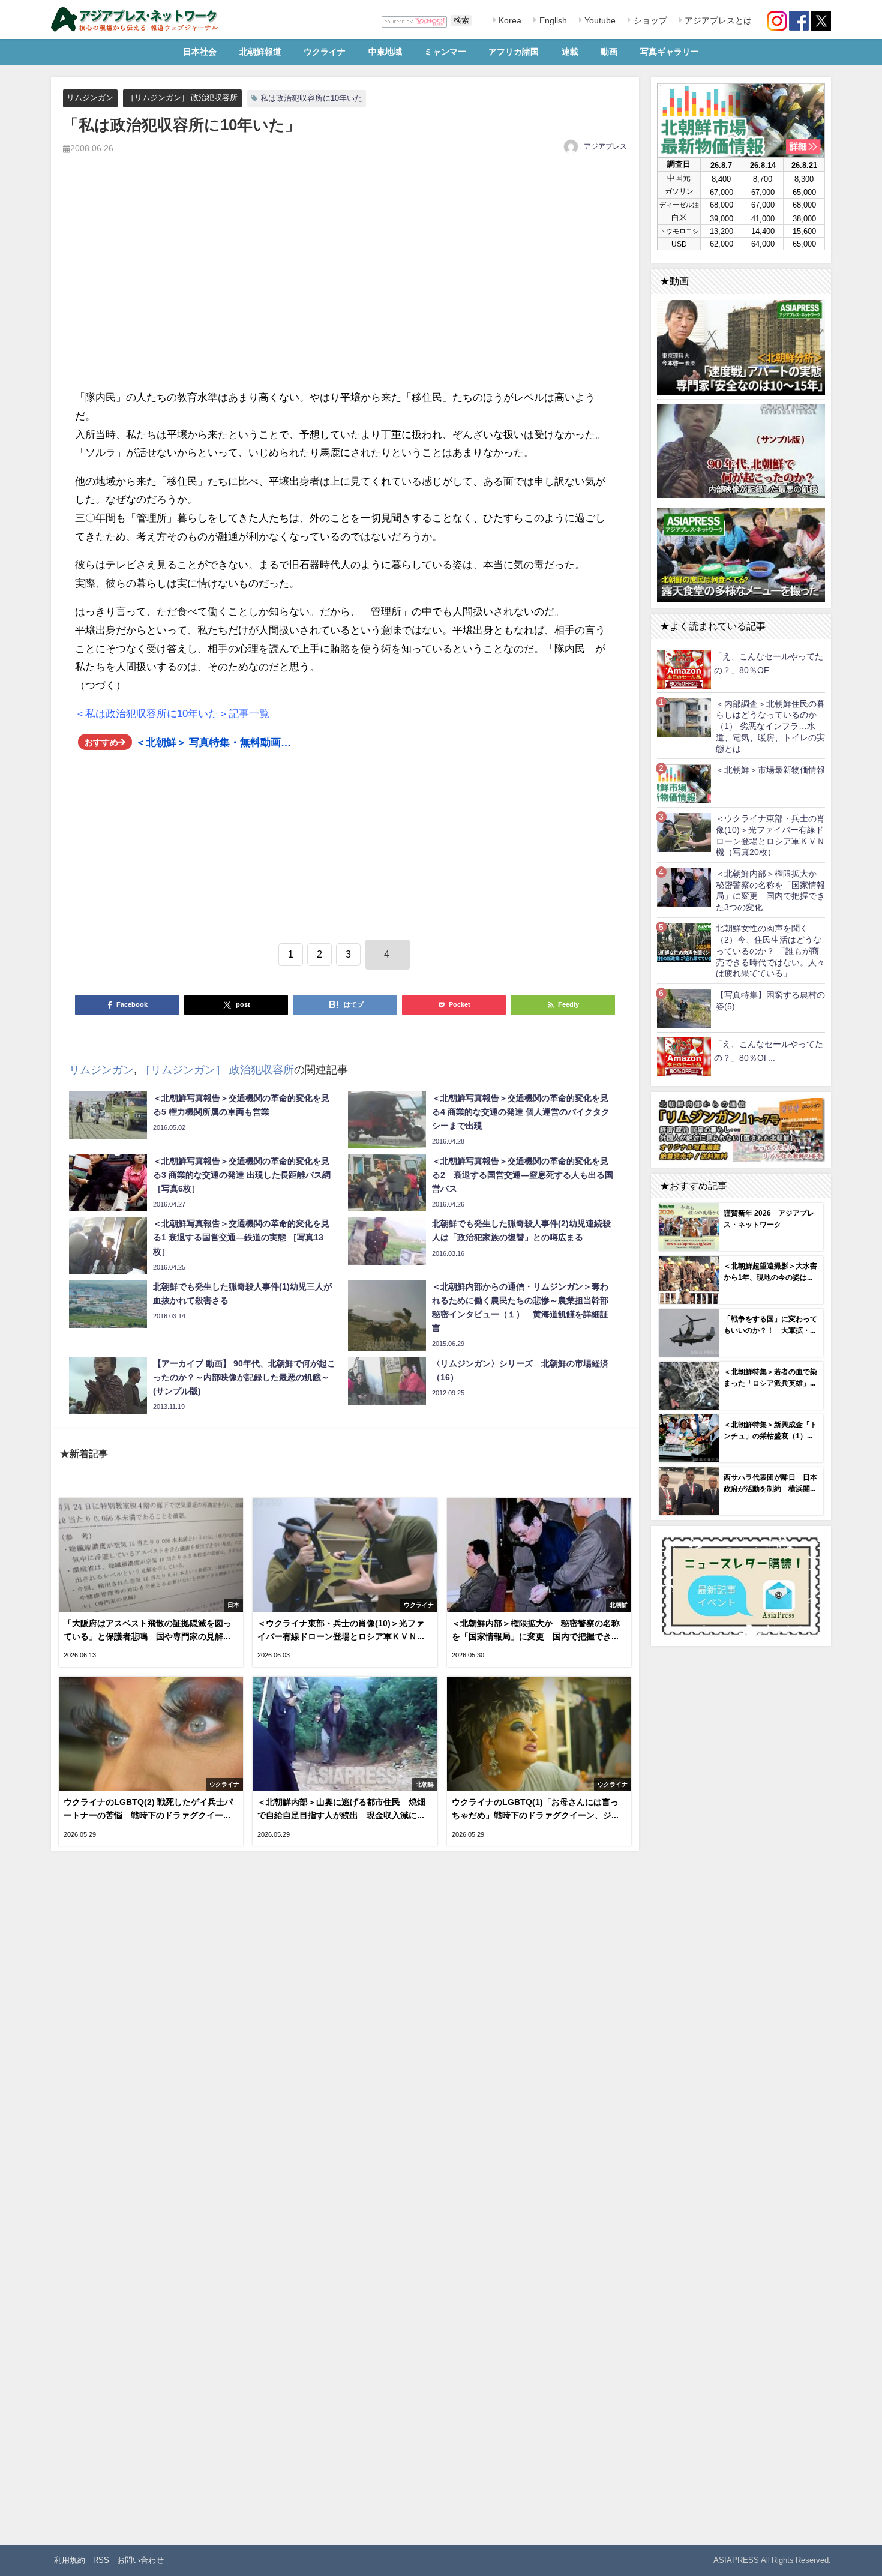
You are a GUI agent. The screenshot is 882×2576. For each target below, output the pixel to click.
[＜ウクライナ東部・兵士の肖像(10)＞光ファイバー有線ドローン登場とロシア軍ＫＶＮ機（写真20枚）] (684, 832)
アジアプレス (605, 146)
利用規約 (70, 2560)
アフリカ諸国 (514, 52)
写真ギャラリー (670, 52)
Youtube (599, 20)
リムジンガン (90, 98)
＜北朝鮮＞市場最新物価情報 (770, 770)
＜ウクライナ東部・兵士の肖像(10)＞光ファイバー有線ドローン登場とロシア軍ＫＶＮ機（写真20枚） (770, 835)
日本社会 (200, 52)
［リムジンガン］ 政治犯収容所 (182, 98)
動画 (609, 52)
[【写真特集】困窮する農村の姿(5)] (684, 1008)
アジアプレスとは (717, 20)
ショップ (649, 20)
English (552, 20)
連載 (570, 52)
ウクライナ (325, 52)
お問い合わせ (140, 2560)
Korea (509, 20)
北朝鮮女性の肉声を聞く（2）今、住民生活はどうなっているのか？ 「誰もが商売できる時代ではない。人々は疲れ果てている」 (770, 951)
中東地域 (385, 52)
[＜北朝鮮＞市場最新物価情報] (684, 783)
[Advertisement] (345, 285)
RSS (101, 2560)
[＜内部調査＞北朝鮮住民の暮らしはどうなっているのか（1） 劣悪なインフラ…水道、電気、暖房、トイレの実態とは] (684, 717)
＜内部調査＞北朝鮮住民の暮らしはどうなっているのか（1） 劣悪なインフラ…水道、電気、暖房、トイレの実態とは (770, 726)
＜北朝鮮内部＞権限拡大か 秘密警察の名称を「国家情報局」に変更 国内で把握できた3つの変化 (770, 890)
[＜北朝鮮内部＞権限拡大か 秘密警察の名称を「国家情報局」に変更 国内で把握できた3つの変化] (684, 887)
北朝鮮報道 (260, 52)
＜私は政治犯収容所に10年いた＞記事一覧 (172, 713)
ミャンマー (445, 52)
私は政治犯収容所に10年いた (311, 98)
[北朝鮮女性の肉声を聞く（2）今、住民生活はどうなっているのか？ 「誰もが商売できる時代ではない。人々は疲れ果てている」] (684, 942)
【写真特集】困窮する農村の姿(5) (770, 1001)
